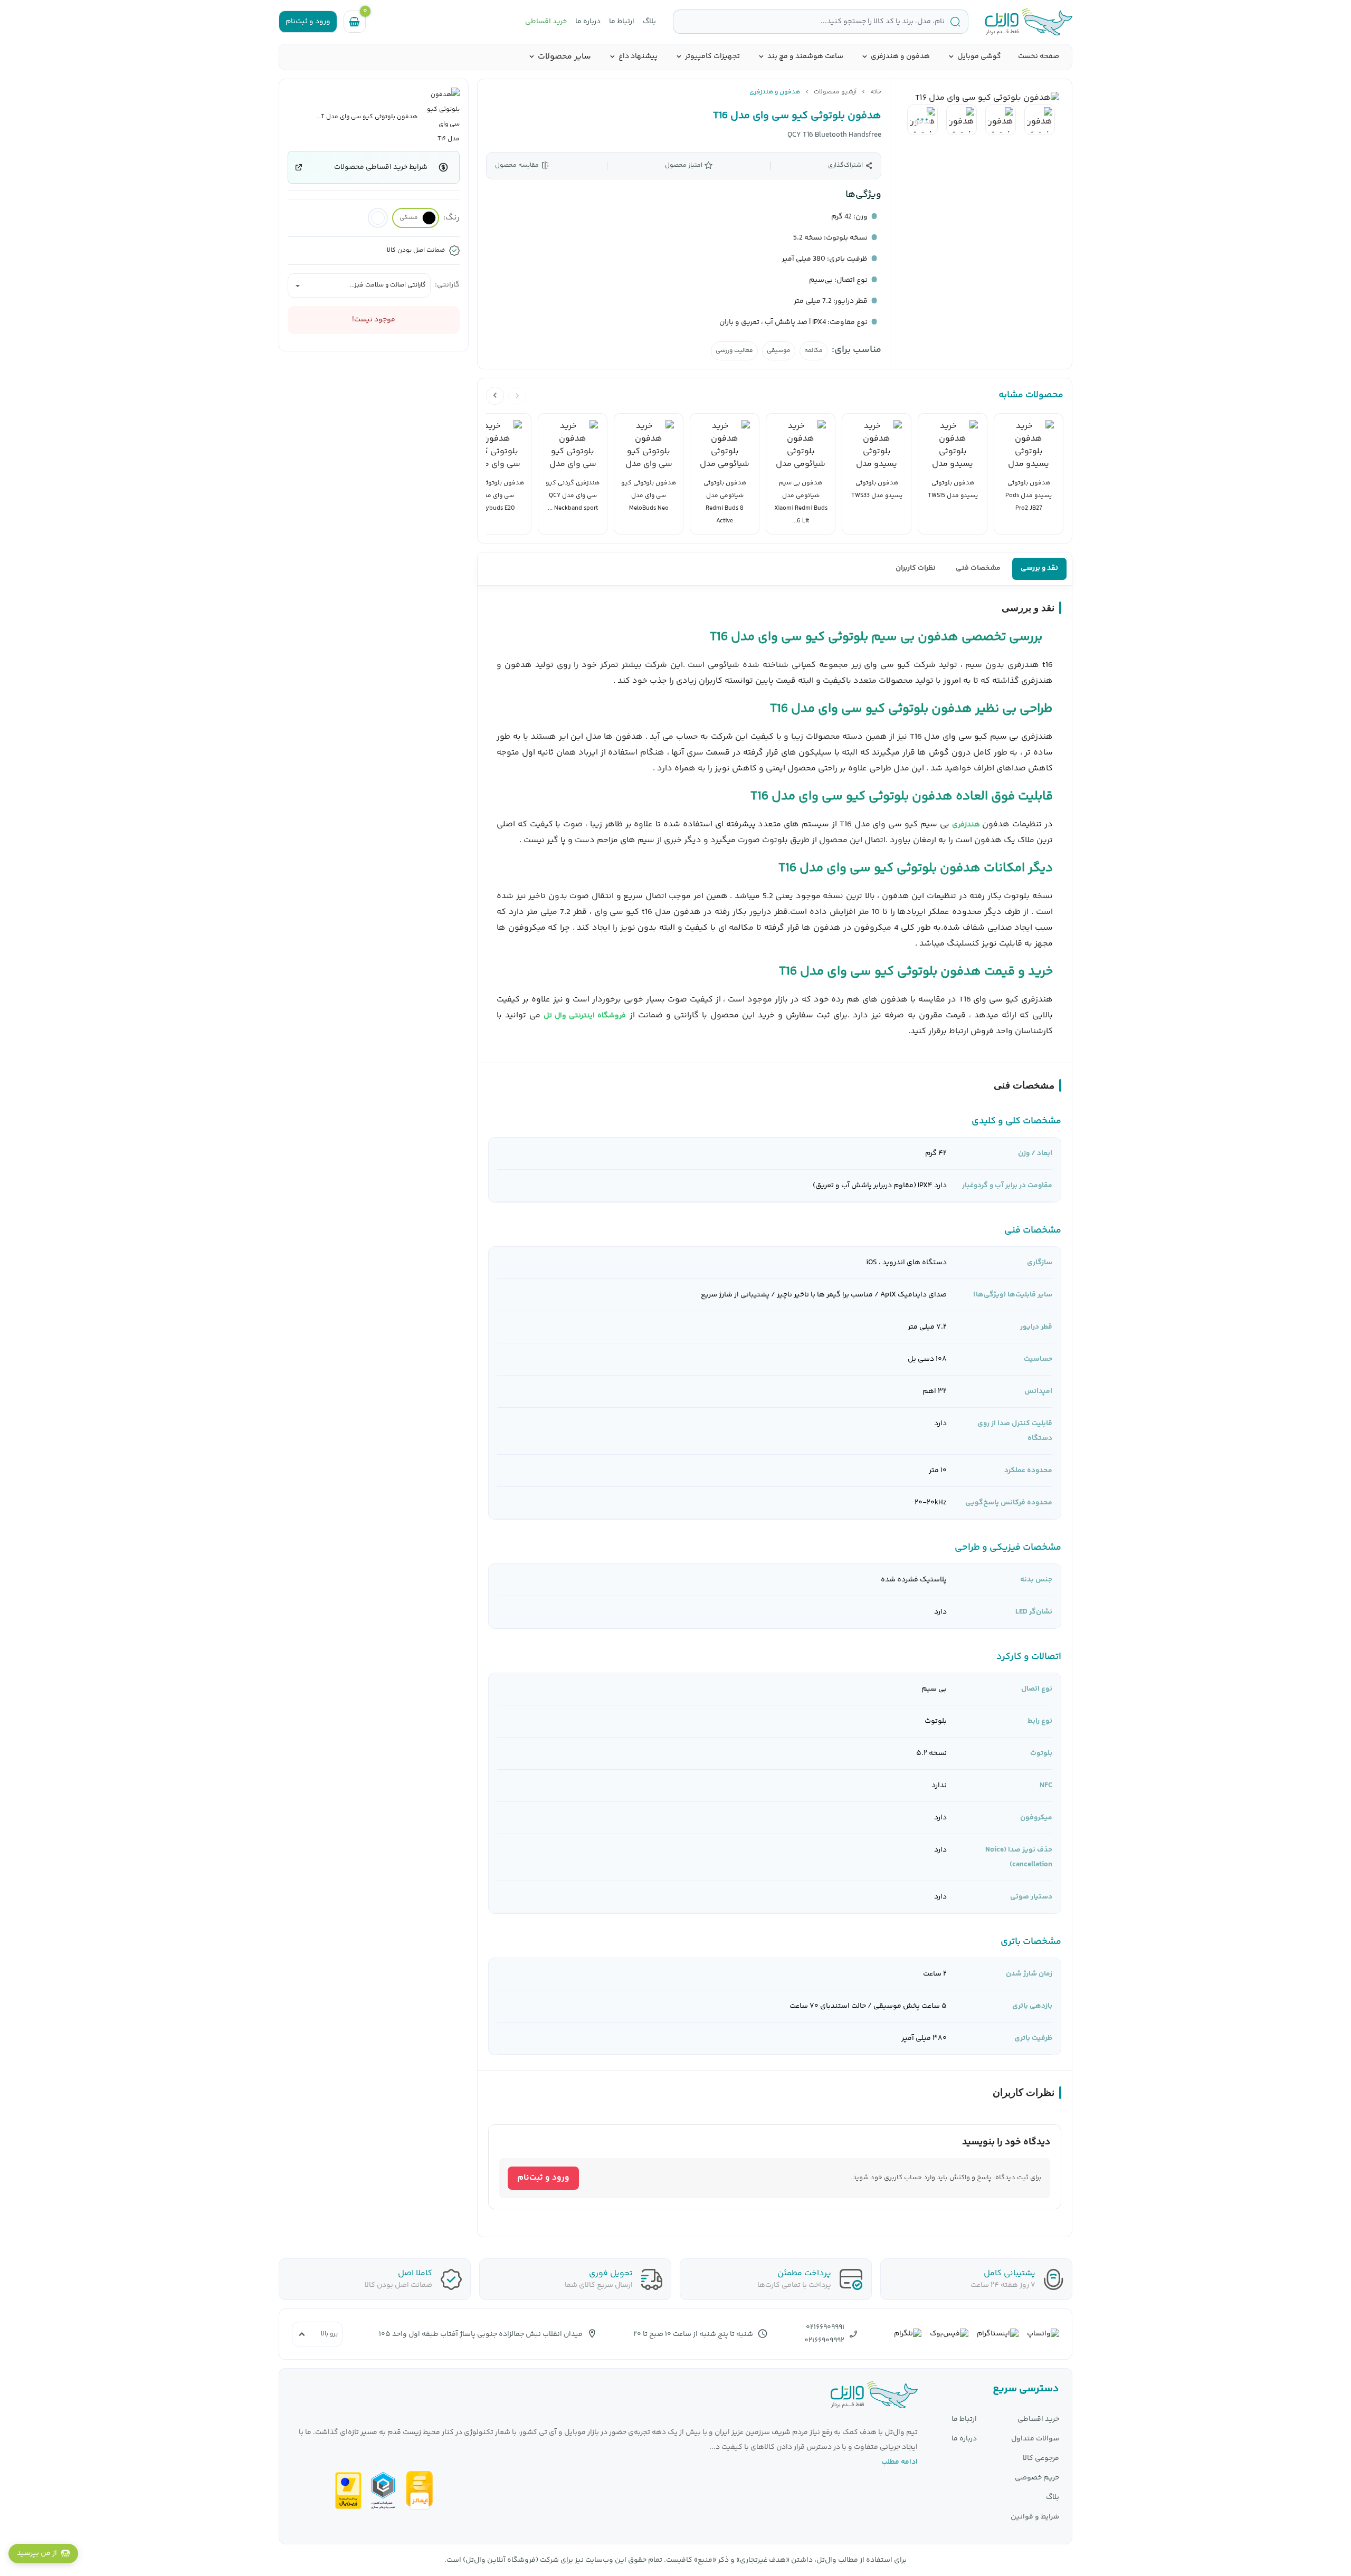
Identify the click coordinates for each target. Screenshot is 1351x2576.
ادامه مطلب (900, 2462)
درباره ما (588, 22)
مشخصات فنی (978, 568)
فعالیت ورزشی (734, 351)
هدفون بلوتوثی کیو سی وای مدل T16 (797, 116)
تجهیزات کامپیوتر (712, 57)
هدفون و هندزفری (900, 57)
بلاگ (649, 22)
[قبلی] (517, 396)
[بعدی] (495, 396)
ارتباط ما (622, 22)
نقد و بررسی (1039, 568)
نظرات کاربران (916, 568)
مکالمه (814, 351)
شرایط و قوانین (1035, 2517)
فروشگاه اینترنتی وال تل (585, 1016)
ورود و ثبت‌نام (543, 2178)
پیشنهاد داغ (638, 57)
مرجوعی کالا (1041, 2459)
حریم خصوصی (1037, 2478)
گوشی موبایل (979, 57)
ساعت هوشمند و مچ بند (805, 57)
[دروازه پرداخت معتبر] (348, 2491)
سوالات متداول (1035, 2439)
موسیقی (779, 351)
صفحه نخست (1039, 56)
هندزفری (966, 825)
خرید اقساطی (546, 22)
